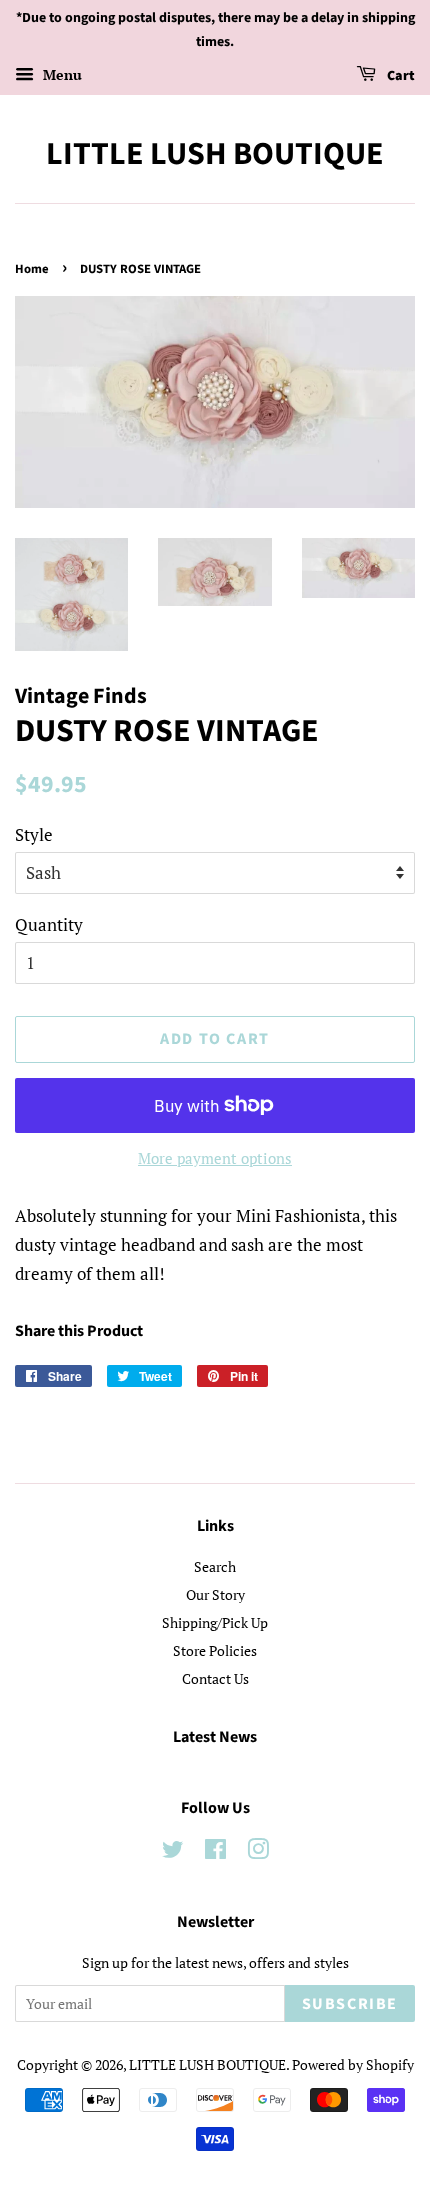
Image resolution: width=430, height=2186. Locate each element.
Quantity (49, 924)
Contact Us (215, 1678)
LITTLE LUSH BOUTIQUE (215, 154)
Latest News (215, 1737)
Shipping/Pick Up (215, 1622)
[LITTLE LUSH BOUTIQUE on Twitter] (173, 1852)
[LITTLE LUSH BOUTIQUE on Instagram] (258, 1852)
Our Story (215, 1594)
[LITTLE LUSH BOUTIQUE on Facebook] (215, 1852)
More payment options (215, 1158)
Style (34, 834)
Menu (60, 74)
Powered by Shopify (353, 2064)
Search (215, 1566)
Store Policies (215, 1650)
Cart (399, 76)
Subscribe (350, 2004)
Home (32, 269)
